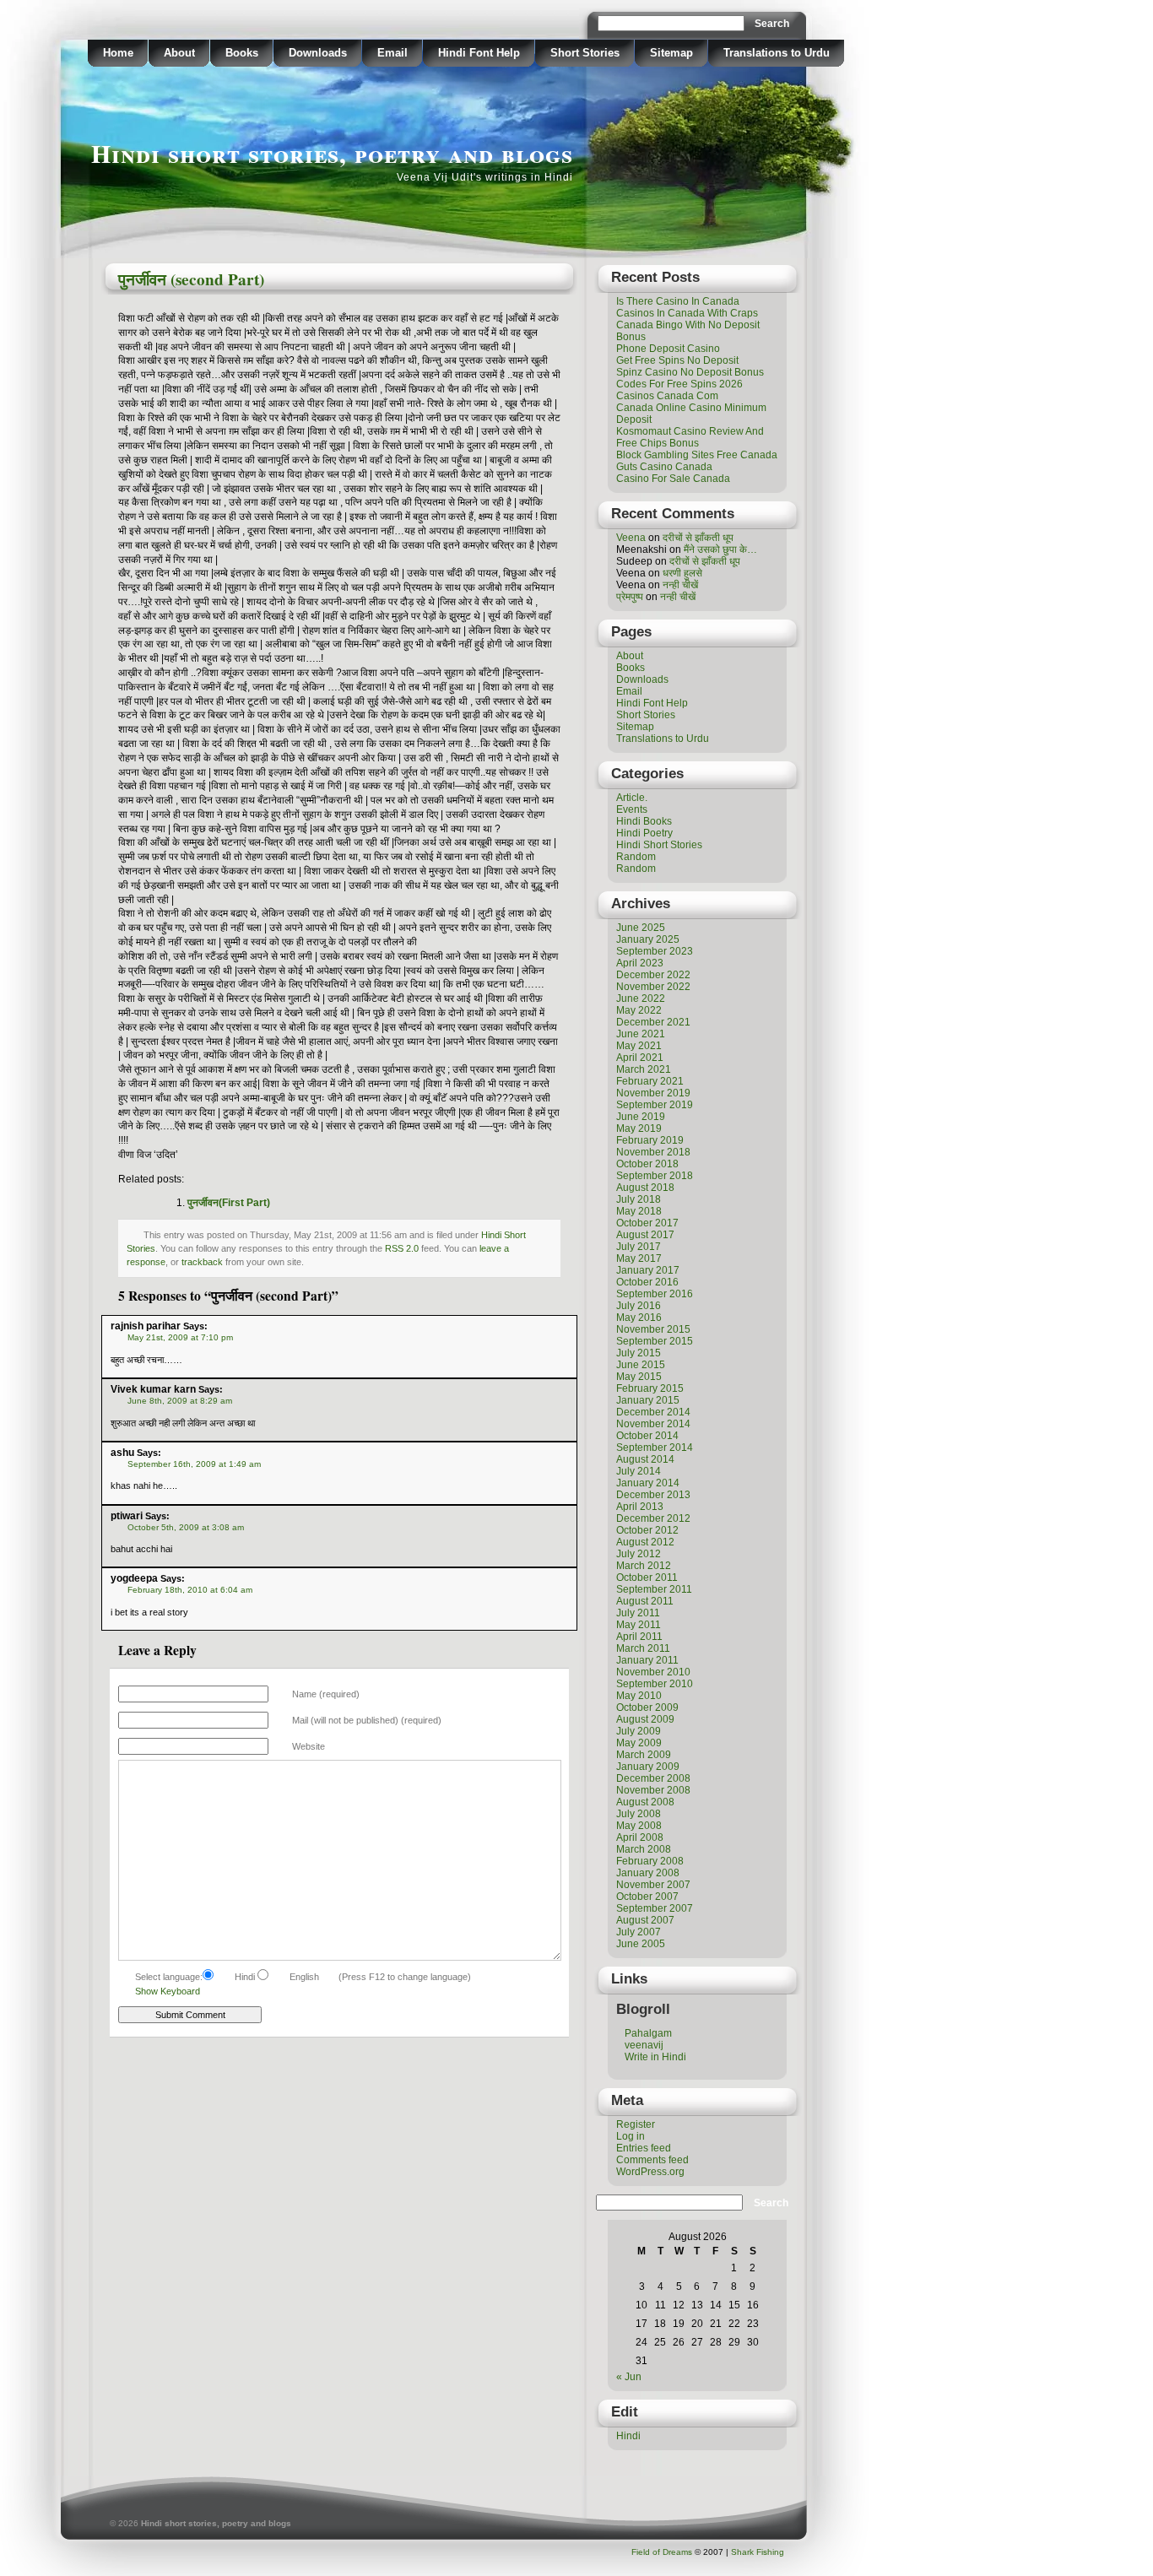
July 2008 (639, 1814)
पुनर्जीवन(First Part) (229, 1203)
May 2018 (639, 1211)
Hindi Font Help (479, 53)
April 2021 (640, 1058)
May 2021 (639, 1046)
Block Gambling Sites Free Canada (697, 455)
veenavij (644, 2045)
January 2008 (648, 1873)
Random (636, 857)
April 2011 (639, 1637)
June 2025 (641, 928)
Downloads (318, 53)
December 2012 (653, 1518)
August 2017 (645, 1235)
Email (392, 53)
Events (632, 809)
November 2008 (653, 1790)
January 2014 (648, 1483)
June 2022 (641, 998)
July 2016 (639, 1306)
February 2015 (650, 1388)
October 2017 (647, 1223)
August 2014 (645, 1459)
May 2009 (639, 1743)
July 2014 (639, 1471)
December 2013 (653, 1495)
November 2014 (653, 1424)
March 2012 (644, 1566)
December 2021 (653, 1022)
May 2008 (639, 1826)
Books (242, 53)
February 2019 (650, 1140)
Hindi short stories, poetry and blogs (332, 153)
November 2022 (653, 987)
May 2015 (639, 1377)
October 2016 (647, 1282)
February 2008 (650, 1861)
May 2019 (639, 1128)
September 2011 (654, 1589)
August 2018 (645, 1188)
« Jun (629, 2377)
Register (636, 2124)
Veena (631, 538)
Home (118, 53)
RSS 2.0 (402, 1248)
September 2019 (655, 1105)
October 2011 (647, 1578)
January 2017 (648, 1270)
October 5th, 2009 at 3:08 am (186, 1527)
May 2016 (639, 1318)
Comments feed (652, 2160)
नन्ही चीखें (680, 585)
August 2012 (645, 1542)
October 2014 (647, 1436)
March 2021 (644, 1069)
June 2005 (641, 1944)
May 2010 (639, 1696)
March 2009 (644, 1755)
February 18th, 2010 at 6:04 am (190, 1590)
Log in (631, 2136)
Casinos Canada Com (667, 396)
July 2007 (639, 1932)
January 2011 (647, 1660)
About (179, 53)
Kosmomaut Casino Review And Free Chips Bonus (690, 437)
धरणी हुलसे (682, 573)
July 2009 (639, 1731)
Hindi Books (644, 821)
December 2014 (653, 1412)
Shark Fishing (758, 2552)
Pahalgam (648, 2033)
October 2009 (647, 1707)
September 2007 (655, 1908)
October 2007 (647, 1897)
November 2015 (653, 1329)
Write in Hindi (655, 2057)
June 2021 (641, 1034)
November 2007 (653, 1885)
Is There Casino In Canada (678, 301)
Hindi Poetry (644, 833)
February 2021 (650, 1081)
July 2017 (639, 1247)
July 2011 (638, 1613)
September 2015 (655, 1341)
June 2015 (641, 1365)
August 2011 (645, 1601)
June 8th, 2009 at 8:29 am (180, 1401)
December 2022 (653, 975)
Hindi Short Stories (659, 845)
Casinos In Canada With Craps (687, 313)
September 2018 (655, 1176)
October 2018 (647, 1164)
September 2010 (655, 1684)
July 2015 (639, 1353)
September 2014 (655, 1448)
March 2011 (643, 1648)
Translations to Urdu (777, 53)
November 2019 (653, 1093)
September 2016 (655, 1294)
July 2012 (639, 1554)
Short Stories (585, 53)
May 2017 (639, 1258)
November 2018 (653, 1152)
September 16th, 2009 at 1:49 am (194, 1464)
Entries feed (644, 2148)
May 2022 (639, 1010)
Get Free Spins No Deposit (677, 360)
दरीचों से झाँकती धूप (698, 538)
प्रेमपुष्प (630, 597)
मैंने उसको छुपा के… (720, 549)
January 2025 (648, 939)
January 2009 (648, 1767)
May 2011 (639, 1625)
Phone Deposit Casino (668, 349)
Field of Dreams (662, 2552)
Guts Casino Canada (664, 467)
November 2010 (653, 1672)
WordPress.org (650, 2172)
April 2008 (640, 1837)
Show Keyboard (168, 1991)
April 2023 (640, 963)
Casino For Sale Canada (673, 479)
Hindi (628, 2436)
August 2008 (645, 1802)
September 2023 (655, 951)
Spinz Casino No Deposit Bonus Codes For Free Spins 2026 (690, 378)
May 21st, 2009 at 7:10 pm (180, 1337)
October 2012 (647, 1530)
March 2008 (644, 1849)
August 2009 (645, 1719)
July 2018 (639, 1199)
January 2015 (648, 1400)
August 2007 (645, 1920)
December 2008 (653, 1778)
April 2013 (640, 1507)
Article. (632, 798)
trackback (202, 1262)
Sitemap (671, 53)
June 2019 (641, 1117)
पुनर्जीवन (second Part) (191, 279)
